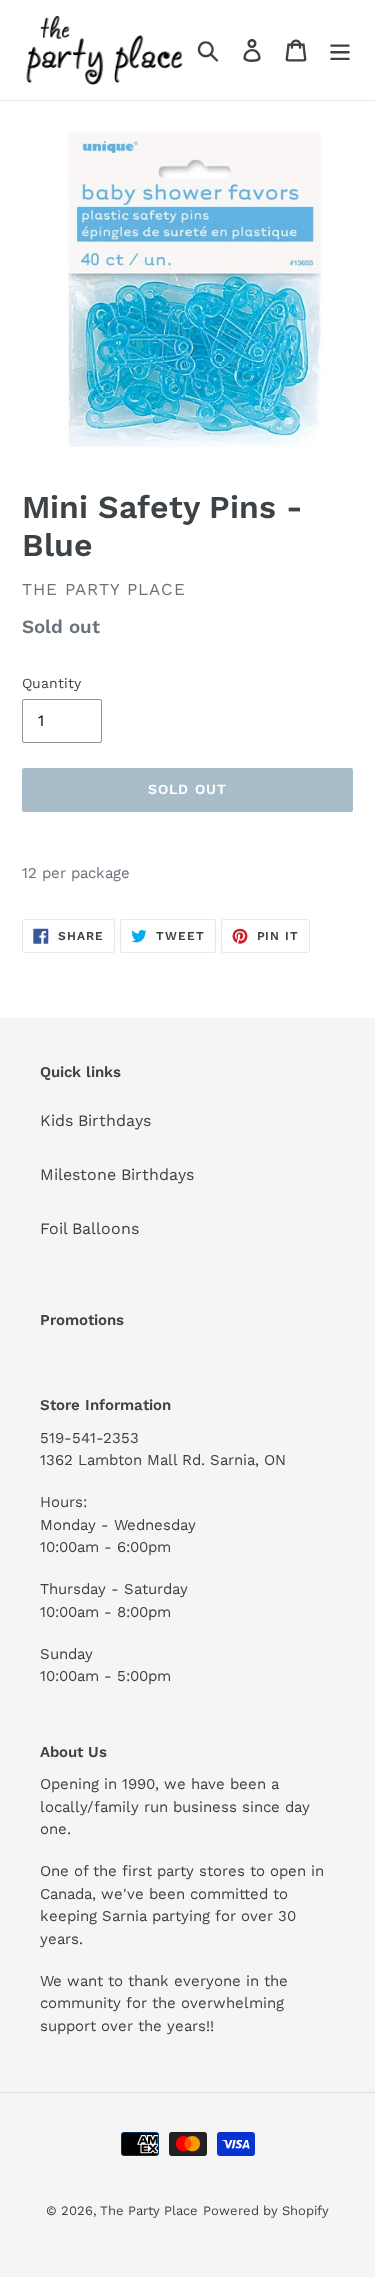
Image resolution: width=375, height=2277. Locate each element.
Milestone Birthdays (117, 1174)
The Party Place (149, 2210)
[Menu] (340, 50)
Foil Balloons (89, 1228)
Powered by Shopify (266, 2210)
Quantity (51, 683)
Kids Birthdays (95, 1120)
